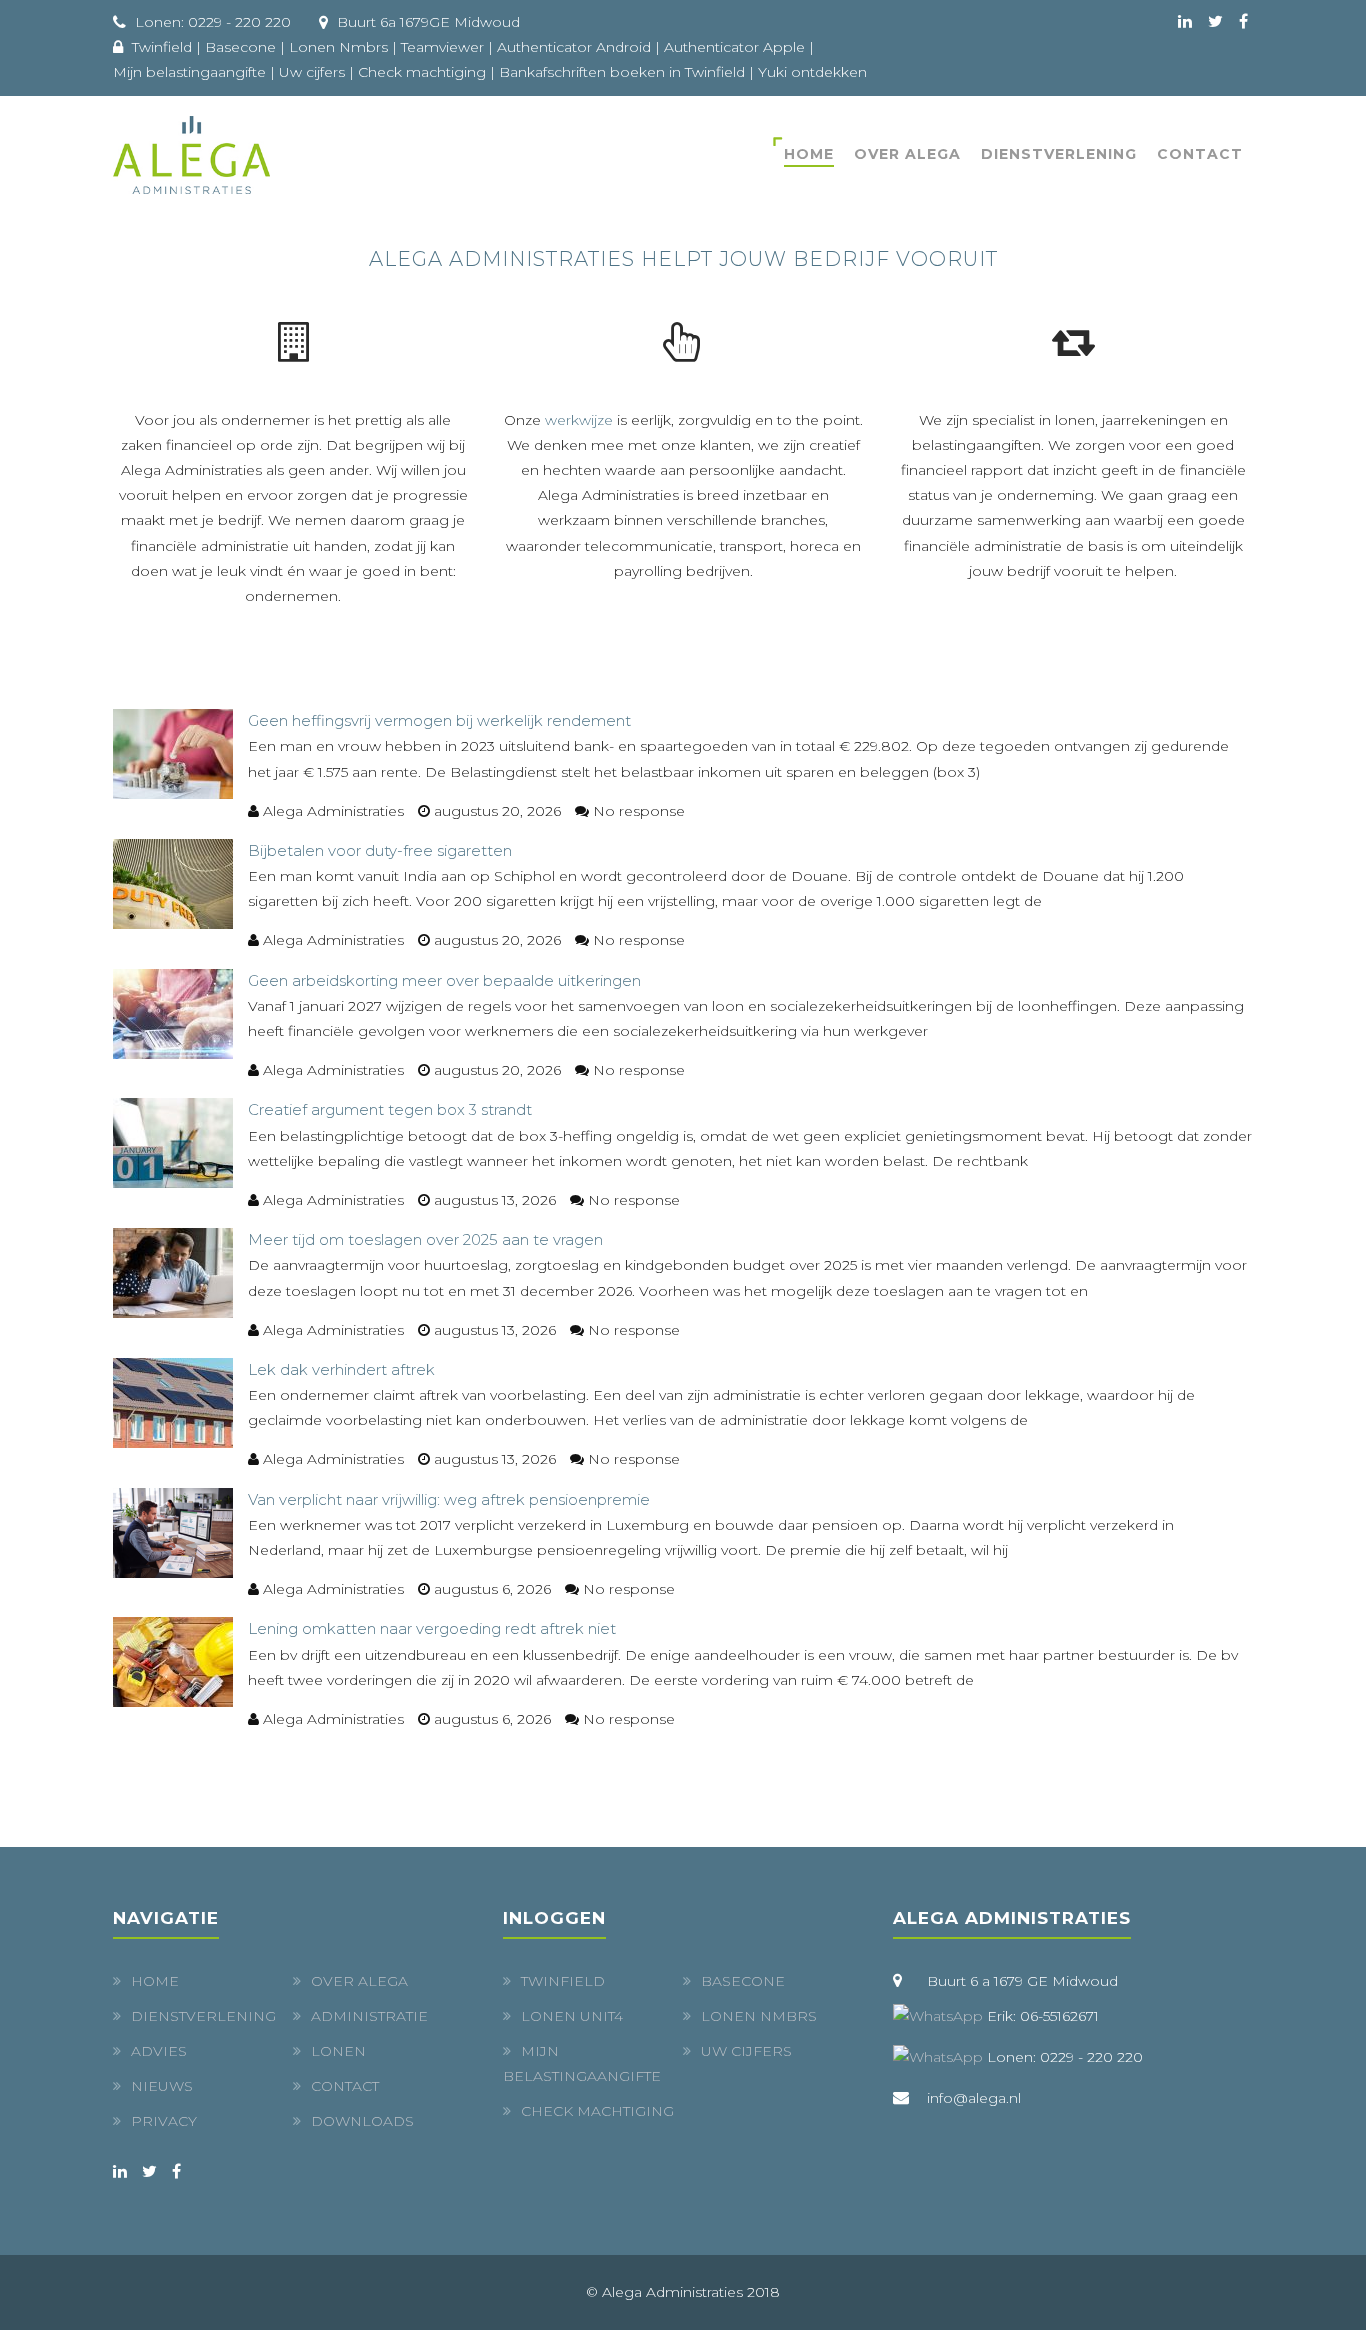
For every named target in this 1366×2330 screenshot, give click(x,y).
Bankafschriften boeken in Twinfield (622, 72)
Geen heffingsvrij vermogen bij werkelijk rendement (439, 720)
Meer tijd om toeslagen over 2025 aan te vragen (425, 1239)
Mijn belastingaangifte (189, 72)
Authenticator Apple (734, 47)
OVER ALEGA (907, 154)
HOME (809, 154)
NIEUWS (162, 2086)
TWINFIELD (563, 1981)
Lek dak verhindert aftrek (341, 1369)
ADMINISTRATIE (369, 2016)
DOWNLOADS (362, 2121)
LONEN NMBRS (759, 2016)
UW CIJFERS (746, 2051)
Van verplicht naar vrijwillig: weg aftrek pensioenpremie (449, 1499)
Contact (1200, 154)
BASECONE (743, 1981)
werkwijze (579, 420)
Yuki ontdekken (812, 72)
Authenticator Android (574, 47)
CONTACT (345, 2086)
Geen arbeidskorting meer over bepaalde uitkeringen (444, 980)
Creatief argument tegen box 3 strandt (390, 1109)
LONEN (338, 2051)
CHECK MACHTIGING (597, 2111)
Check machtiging (422, 72)
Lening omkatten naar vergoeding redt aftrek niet (432, 1628)
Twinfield (162, 47)
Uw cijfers (312, 72)
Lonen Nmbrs (338, 47)
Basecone (240, 47)
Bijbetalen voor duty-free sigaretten (380, 850)
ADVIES (159, 2051)
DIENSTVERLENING (1059, 154)
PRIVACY (164, 2121)
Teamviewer (442, 47)
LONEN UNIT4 (572, 2016)
